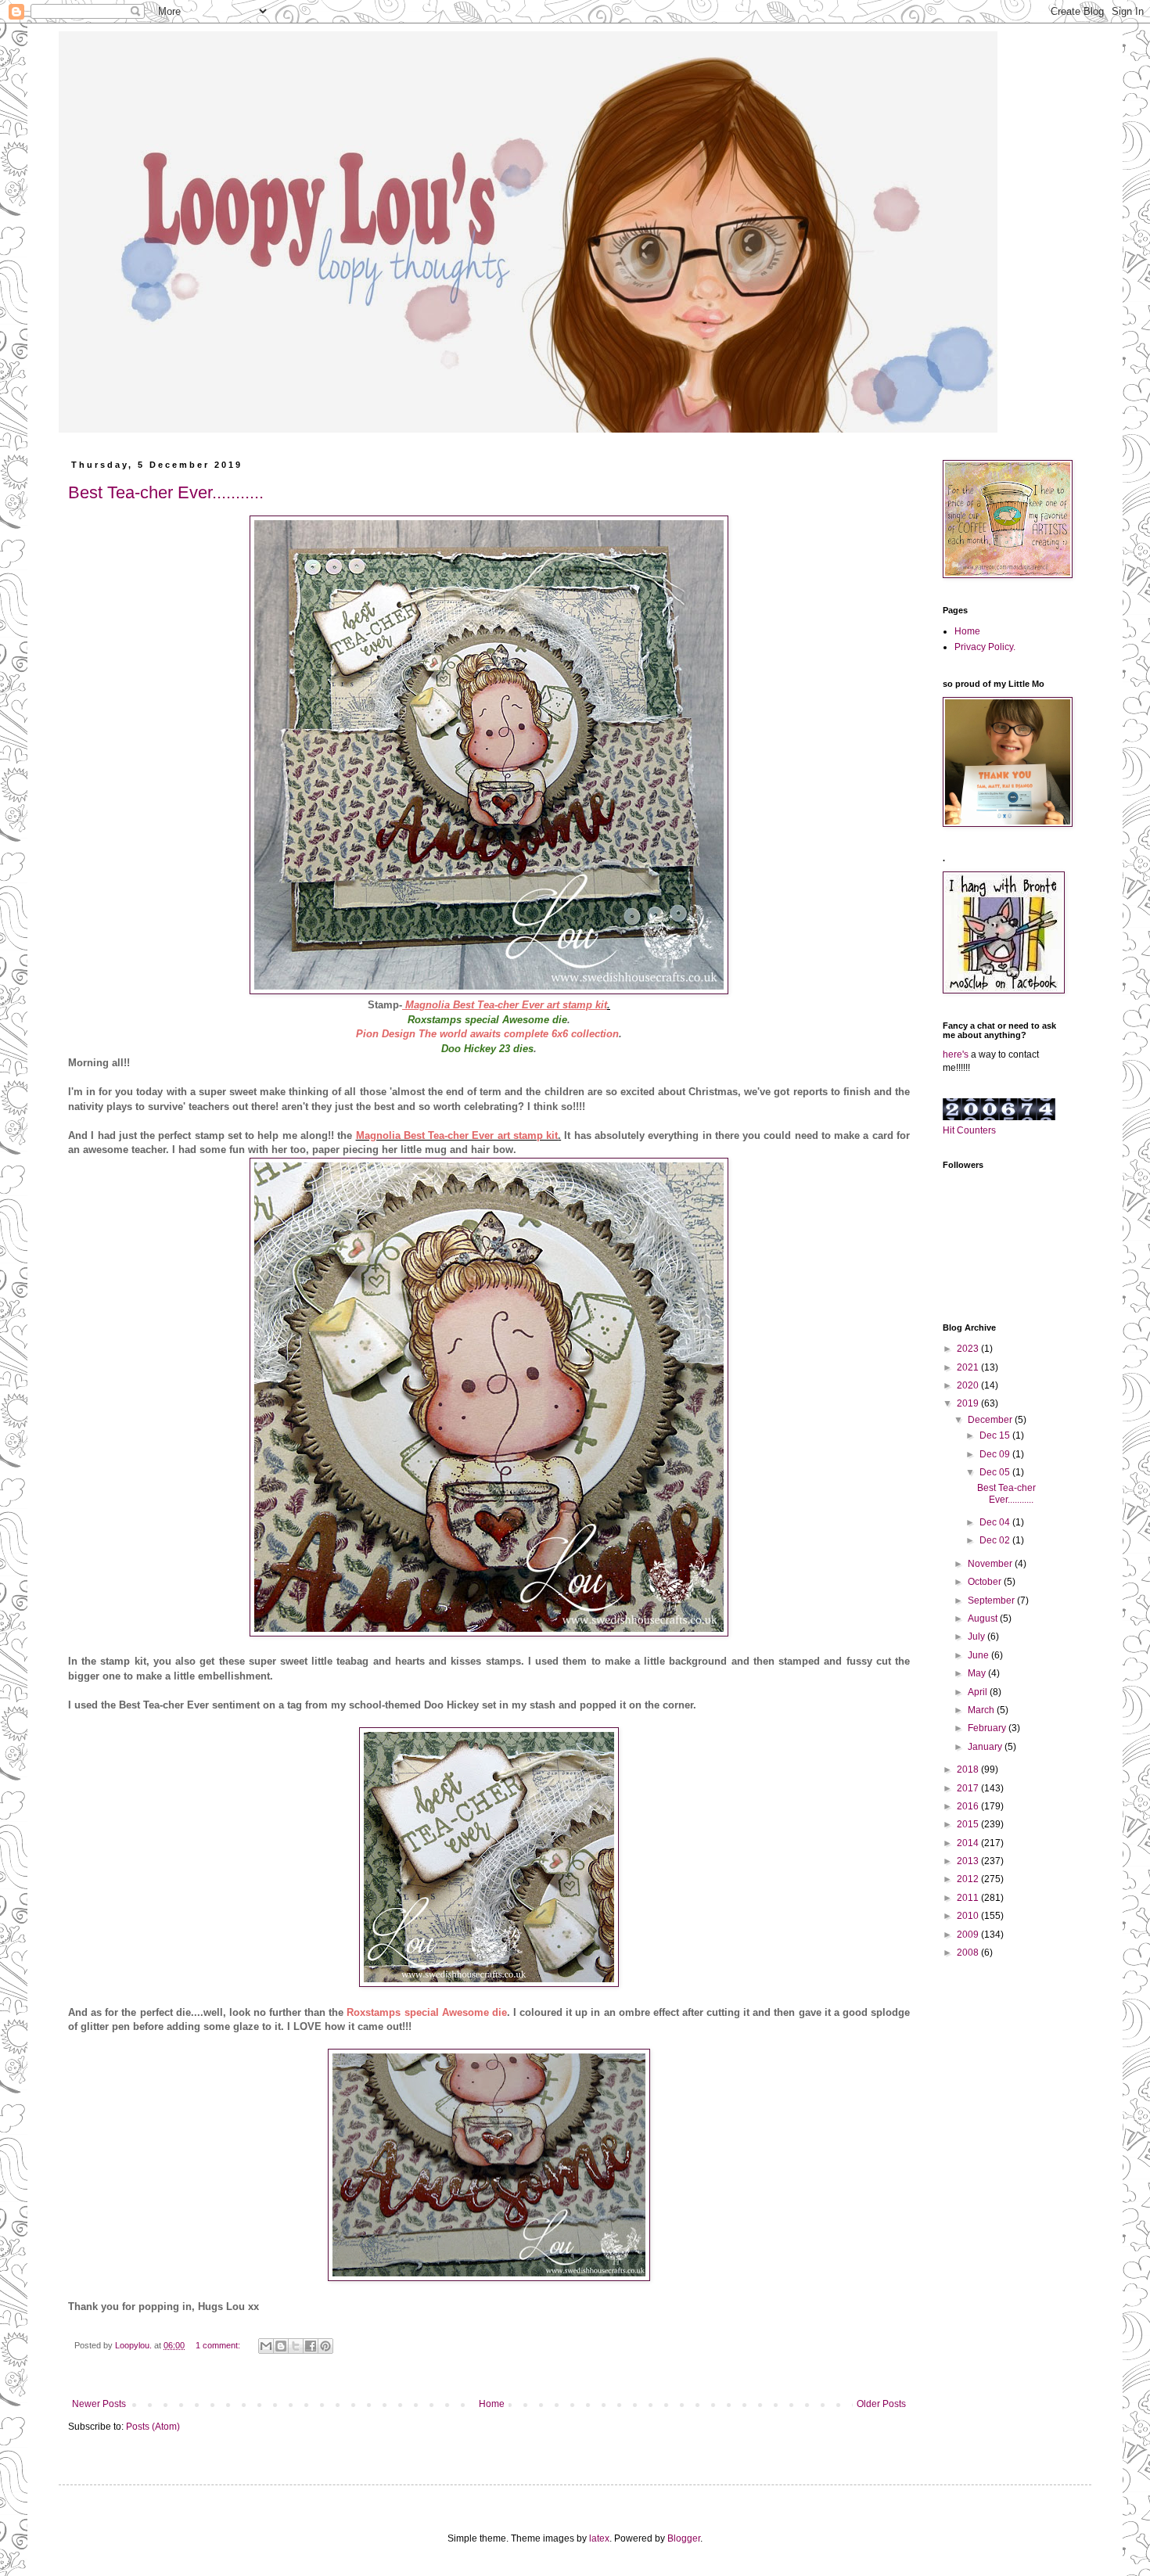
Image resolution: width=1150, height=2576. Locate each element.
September (992, 1601)
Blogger (684, 2538)
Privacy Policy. (985, 647)
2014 (969, 1843)
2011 (969, 1898)
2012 (969, 1879)
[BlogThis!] (281, 2346)
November (991, 1564)
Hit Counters (969, 1130)
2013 (969, 1861)
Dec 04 (996, 1522)
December (991, 1420)
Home (492, 2404)
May (978, 1673)
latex (599, 2538)
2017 (969, 1788)
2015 (969, 1824)
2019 (969, 1403)
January (986, 1747)
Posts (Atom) (153, 2427)
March (982, 1710)
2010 (969, 1916)
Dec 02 (996, 1540)
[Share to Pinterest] (325, 2346)
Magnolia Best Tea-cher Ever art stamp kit (506, 1005)
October (986, 1582)
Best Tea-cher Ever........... (166, 492)
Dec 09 (996, 1454)
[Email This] (266, 2346)
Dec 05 (996, 1472)
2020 (969, 1385)
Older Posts (881, 2404)
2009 (969, 1935)
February (988, 1728)
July (977, 1636)
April (979, 1692)
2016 (969, 1806)
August (984, 1619)
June (979, 1655)
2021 (969, 1367)
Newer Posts (99, 2404)
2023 (969, 1349)
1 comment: (219, 2345)
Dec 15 (996, 1435)
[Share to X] (296, 2346)
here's (956, 1054)
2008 (969, 1953)
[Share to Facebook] (311, 2346)
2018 (969, 1769)
